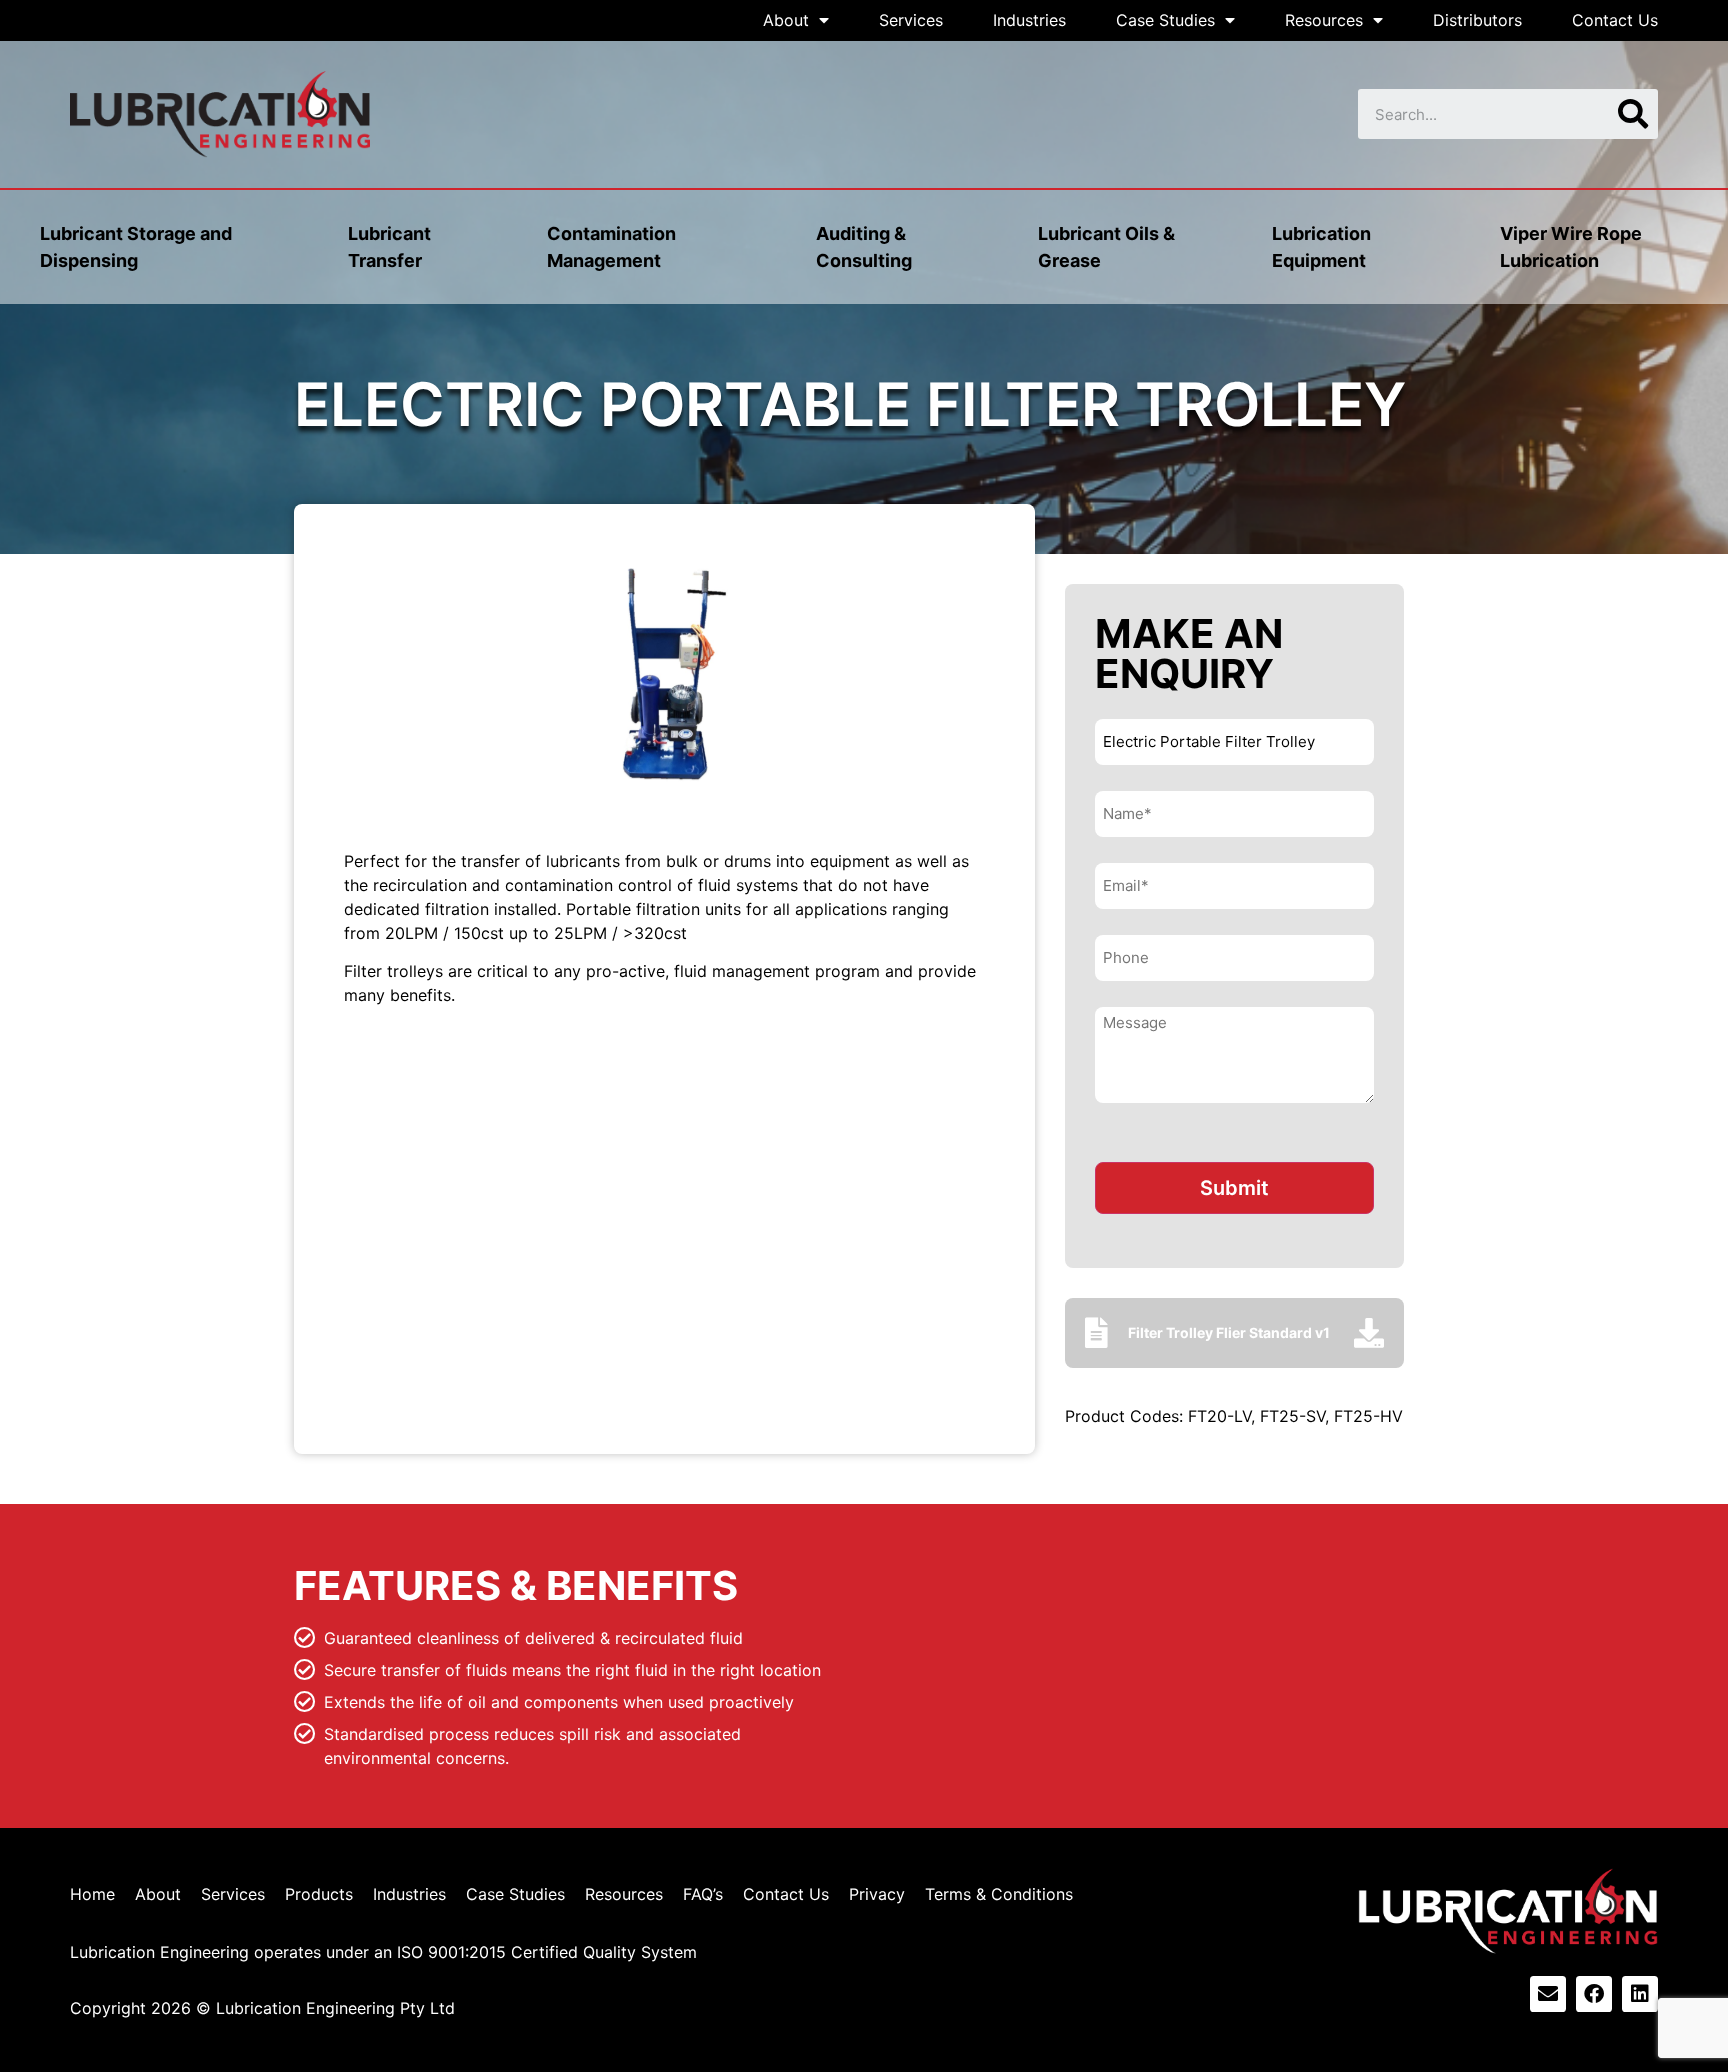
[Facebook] (1594, 1994)
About (786, 20)
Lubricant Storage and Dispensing (136, 247)
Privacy (877, 1894)
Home (92, 1894)
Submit (1234, 1188)
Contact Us (1615, 20)
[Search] (1633, 114)
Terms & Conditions (999, 1894)
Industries (1029, 20)
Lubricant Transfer (389, 247)
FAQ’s (703, 1894)
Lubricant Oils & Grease (1106, 247)
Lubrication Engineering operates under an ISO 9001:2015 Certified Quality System (383, 1952)
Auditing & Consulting (864, 247)
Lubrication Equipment (1321, 247)
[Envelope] (1548, 1994)
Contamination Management (611, 247)
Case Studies (1165, 20)
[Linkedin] (1640, 1994)
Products (319, 1894)
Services (911, 20)
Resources (1324, 20)
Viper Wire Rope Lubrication (1571, 247)
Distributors (1477, 20)
